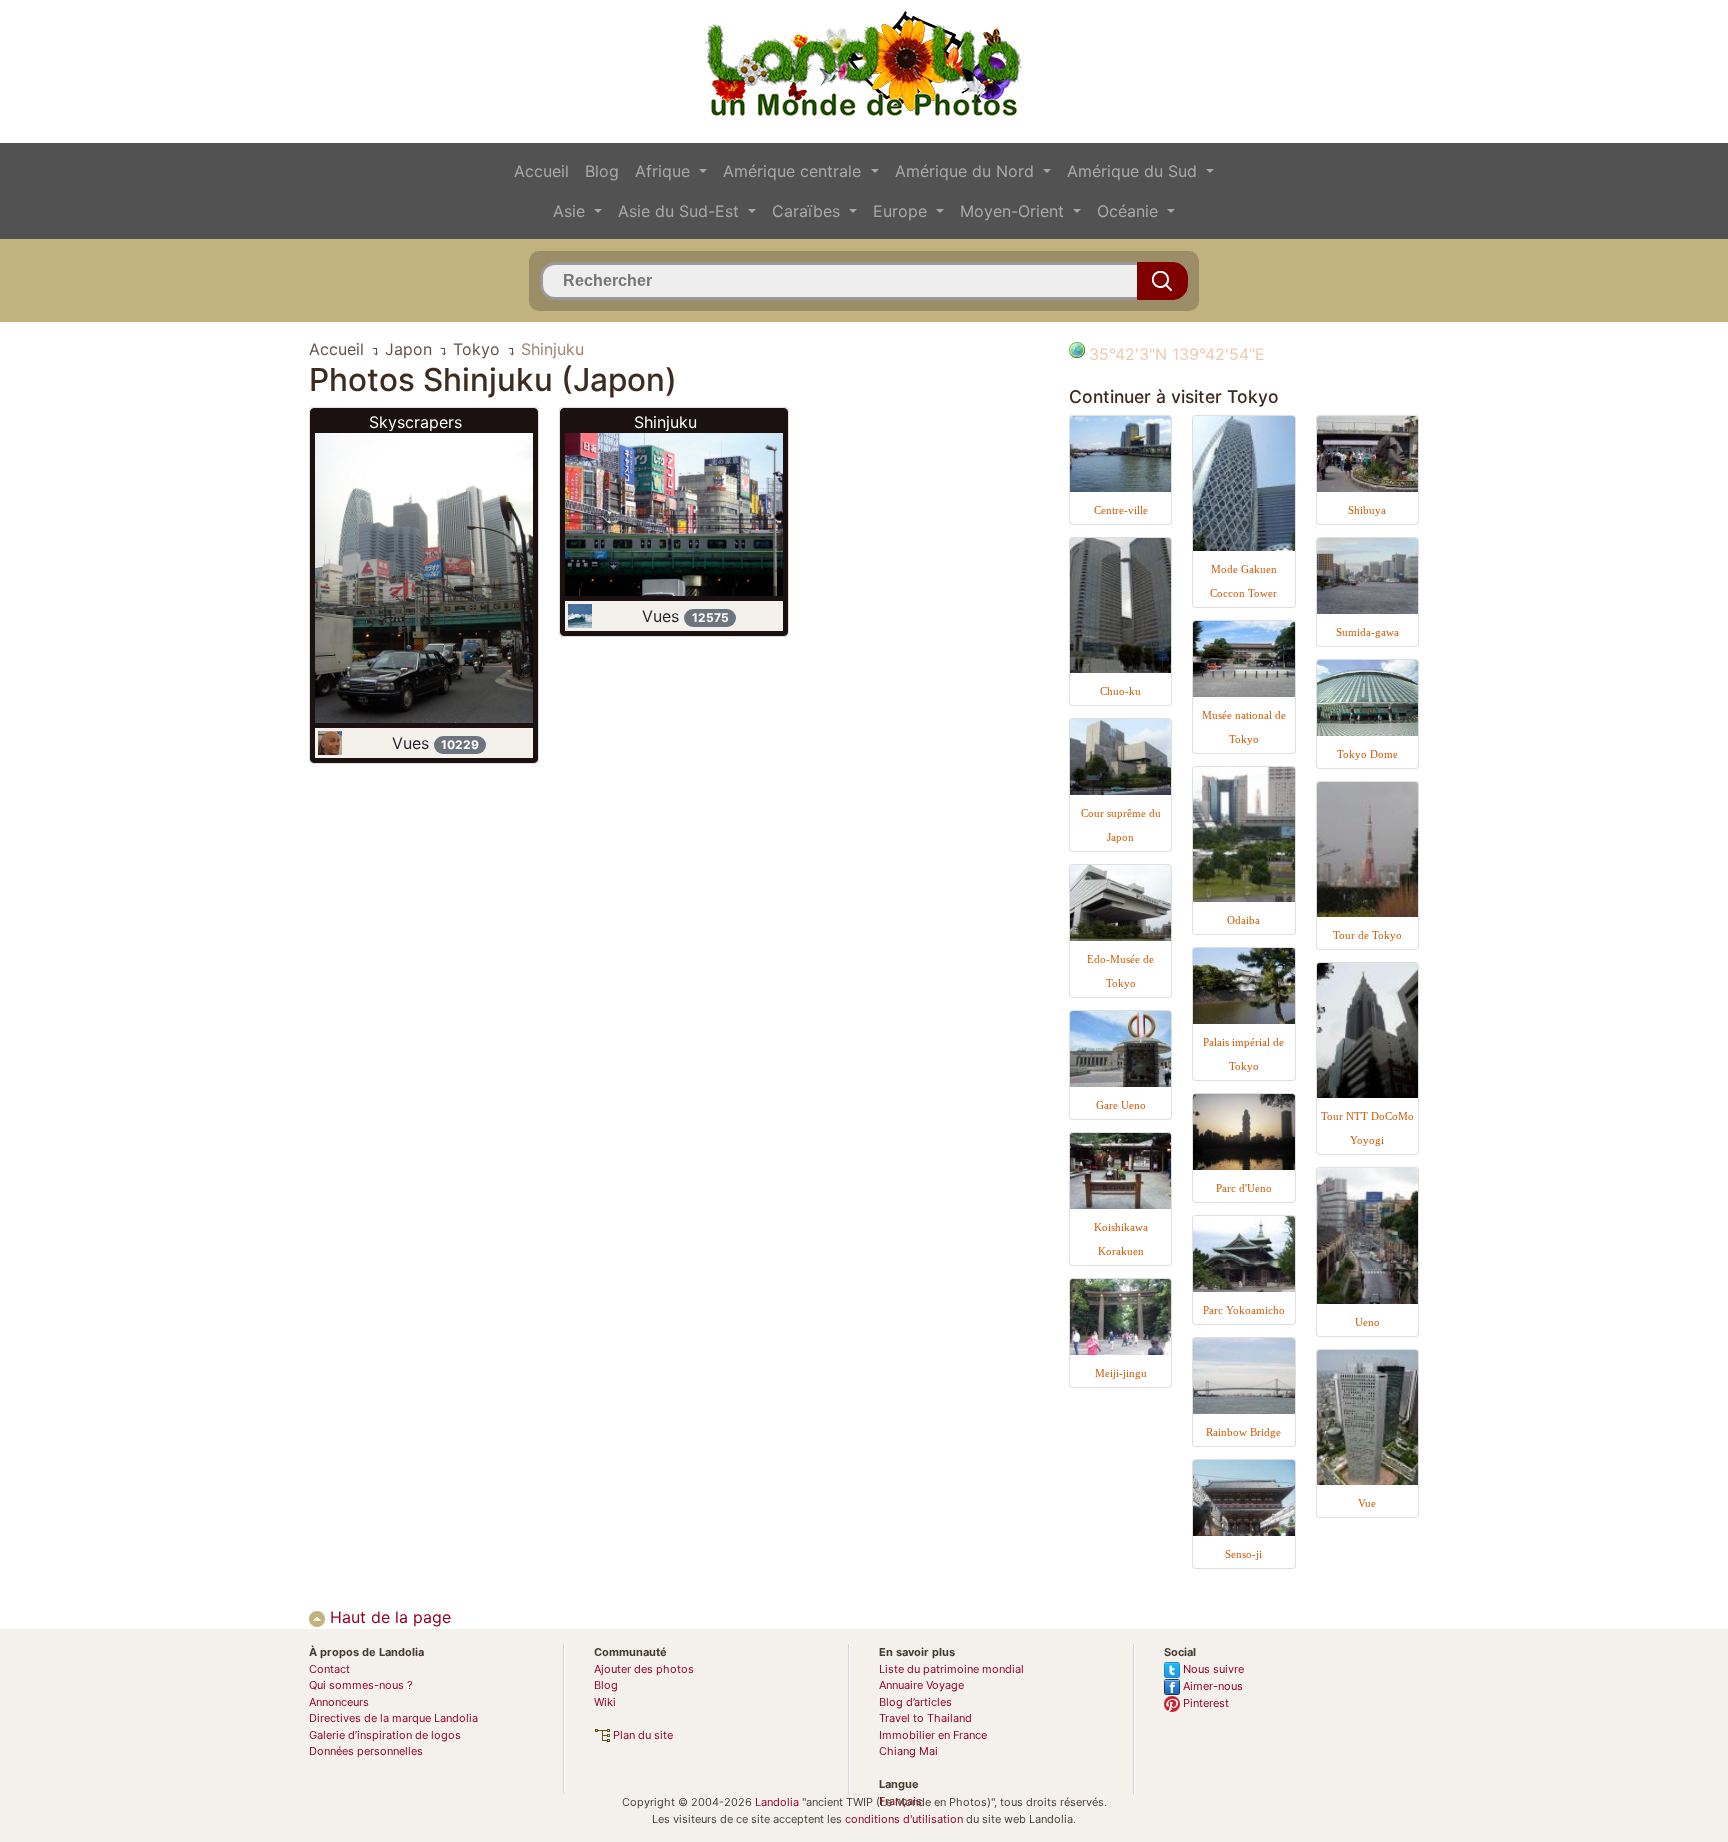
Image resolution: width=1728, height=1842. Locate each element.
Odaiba (1243, 920)
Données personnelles (366, 1751)
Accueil (541, 171)
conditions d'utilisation (904, 1819)
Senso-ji (1243, 1554)
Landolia (777, 1802)
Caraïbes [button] (808, 211)
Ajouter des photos (644, 1669)
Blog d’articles (915, 1702)
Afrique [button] (665, 171)
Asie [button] (571, 211)
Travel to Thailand (925, 1718)
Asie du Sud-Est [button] (681, 211)
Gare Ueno (1121, 1105)
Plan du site (641, 1735)
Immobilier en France (933, 1735)
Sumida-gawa (1367, 632)
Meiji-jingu (1121, 1373)
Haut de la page (388, 1617)
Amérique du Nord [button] (967, 171)
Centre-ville (1121, 510)
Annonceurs (339, 1702)
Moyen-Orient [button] (1014, 211)
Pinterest (1204, 1703)
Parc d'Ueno (1244, 1188)
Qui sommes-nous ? (361, 1685)
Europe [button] (902, 211)
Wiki (605, 1702)
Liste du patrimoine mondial (951, 1669)
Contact (329, 1669)
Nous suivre (1212, 1669)
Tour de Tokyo (1367, 935)
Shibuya (1367, 510)
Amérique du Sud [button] (1134, 171)
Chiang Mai (908, 1751)
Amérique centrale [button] (794, 171)
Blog (602, 171)
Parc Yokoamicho (1244, 1310)
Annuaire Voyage (921, 1685)
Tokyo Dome (1367, 754)
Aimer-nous (1211, 1686)
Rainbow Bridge (1243, 1432)
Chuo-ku (1120, 691)
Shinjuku (665, 422)
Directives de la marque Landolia (393, 1718)
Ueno (1367, 1322)
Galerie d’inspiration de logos (385, 1735)
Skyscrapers (415, 422)
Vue (1367, 1503)
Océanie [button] (1130, 211)
